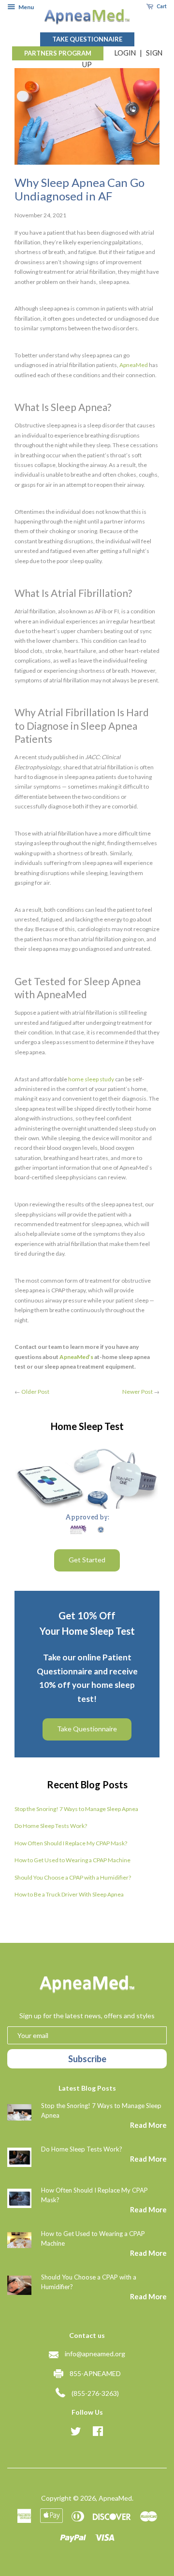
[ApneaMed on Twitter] (76, 2433)
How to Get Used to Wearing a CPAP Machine (72, 1860)
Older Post (35, 1392)
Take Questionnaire (87, 39)
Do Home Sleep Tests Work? (51, 1826)
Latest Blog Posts (87, 2088)
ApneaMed (115, 2498)
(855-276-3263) (95, 2393)
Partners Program (58, 53)
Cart (161, 6)
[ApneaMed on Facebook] (98, 2433)
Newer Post (138, 1392)
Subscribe (87, 2059)
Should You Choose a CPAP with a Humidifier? (73, 1877)
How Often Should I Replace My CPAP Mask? (71, 1843)
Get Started (87, 1560)
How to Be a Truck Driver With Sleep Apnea (69, 1894)
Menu (26, 7)
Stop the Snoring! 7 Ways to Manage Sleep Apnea (76, 1809)
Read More (148, 2125)
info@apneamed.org (95, 2354)
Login (125, 53)
